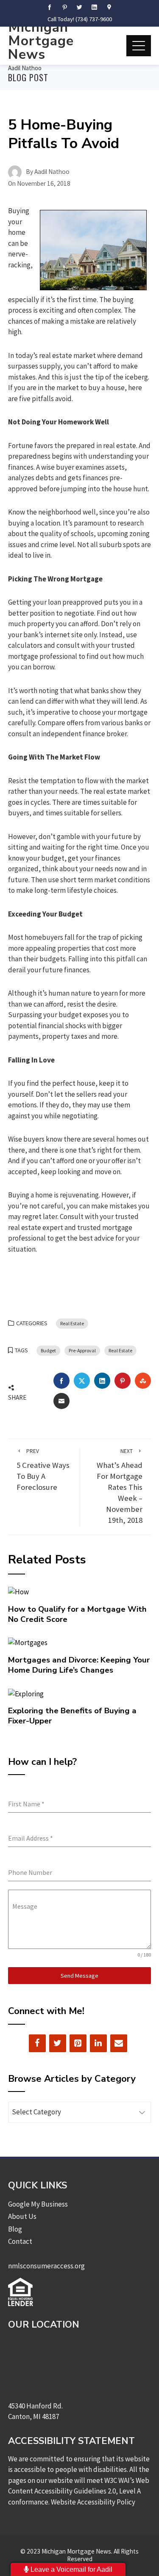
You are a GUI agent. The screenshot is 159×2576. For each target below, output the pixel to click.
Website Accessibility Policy (93, 2502)
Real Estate (72, 1323)
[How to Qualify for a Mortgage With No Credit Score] (18, 1591)
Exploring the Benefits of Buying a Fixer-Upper (72, 1716)
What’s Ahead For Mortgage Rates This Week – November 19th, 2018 (120, 1486)
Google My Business (38, 2204)
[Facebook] (37, 2043)
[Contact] (119, 2043)
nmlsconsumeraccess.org (46, 2266)
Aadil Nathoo (25, 68)
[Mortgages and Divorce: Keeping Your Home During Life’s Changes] (28, 1642)
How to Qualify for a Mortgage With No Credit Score (77, 1614)
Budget (48, 1350)
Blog (15, 2229)
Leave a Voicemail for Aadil (71, 2569)
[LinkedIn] (98, 2043)
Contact (20, 2241)
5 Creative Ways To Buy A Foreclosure (43, 1470)
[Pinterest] (78, 2043)
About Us (22, 2216)
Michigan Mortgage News (41, 41)
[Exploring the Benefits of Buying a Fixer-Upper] (26, 1693)
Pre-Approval (82, 1350)
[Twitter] (58, 2043)
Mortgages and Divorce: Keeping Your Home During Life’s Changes (79, 1665)
